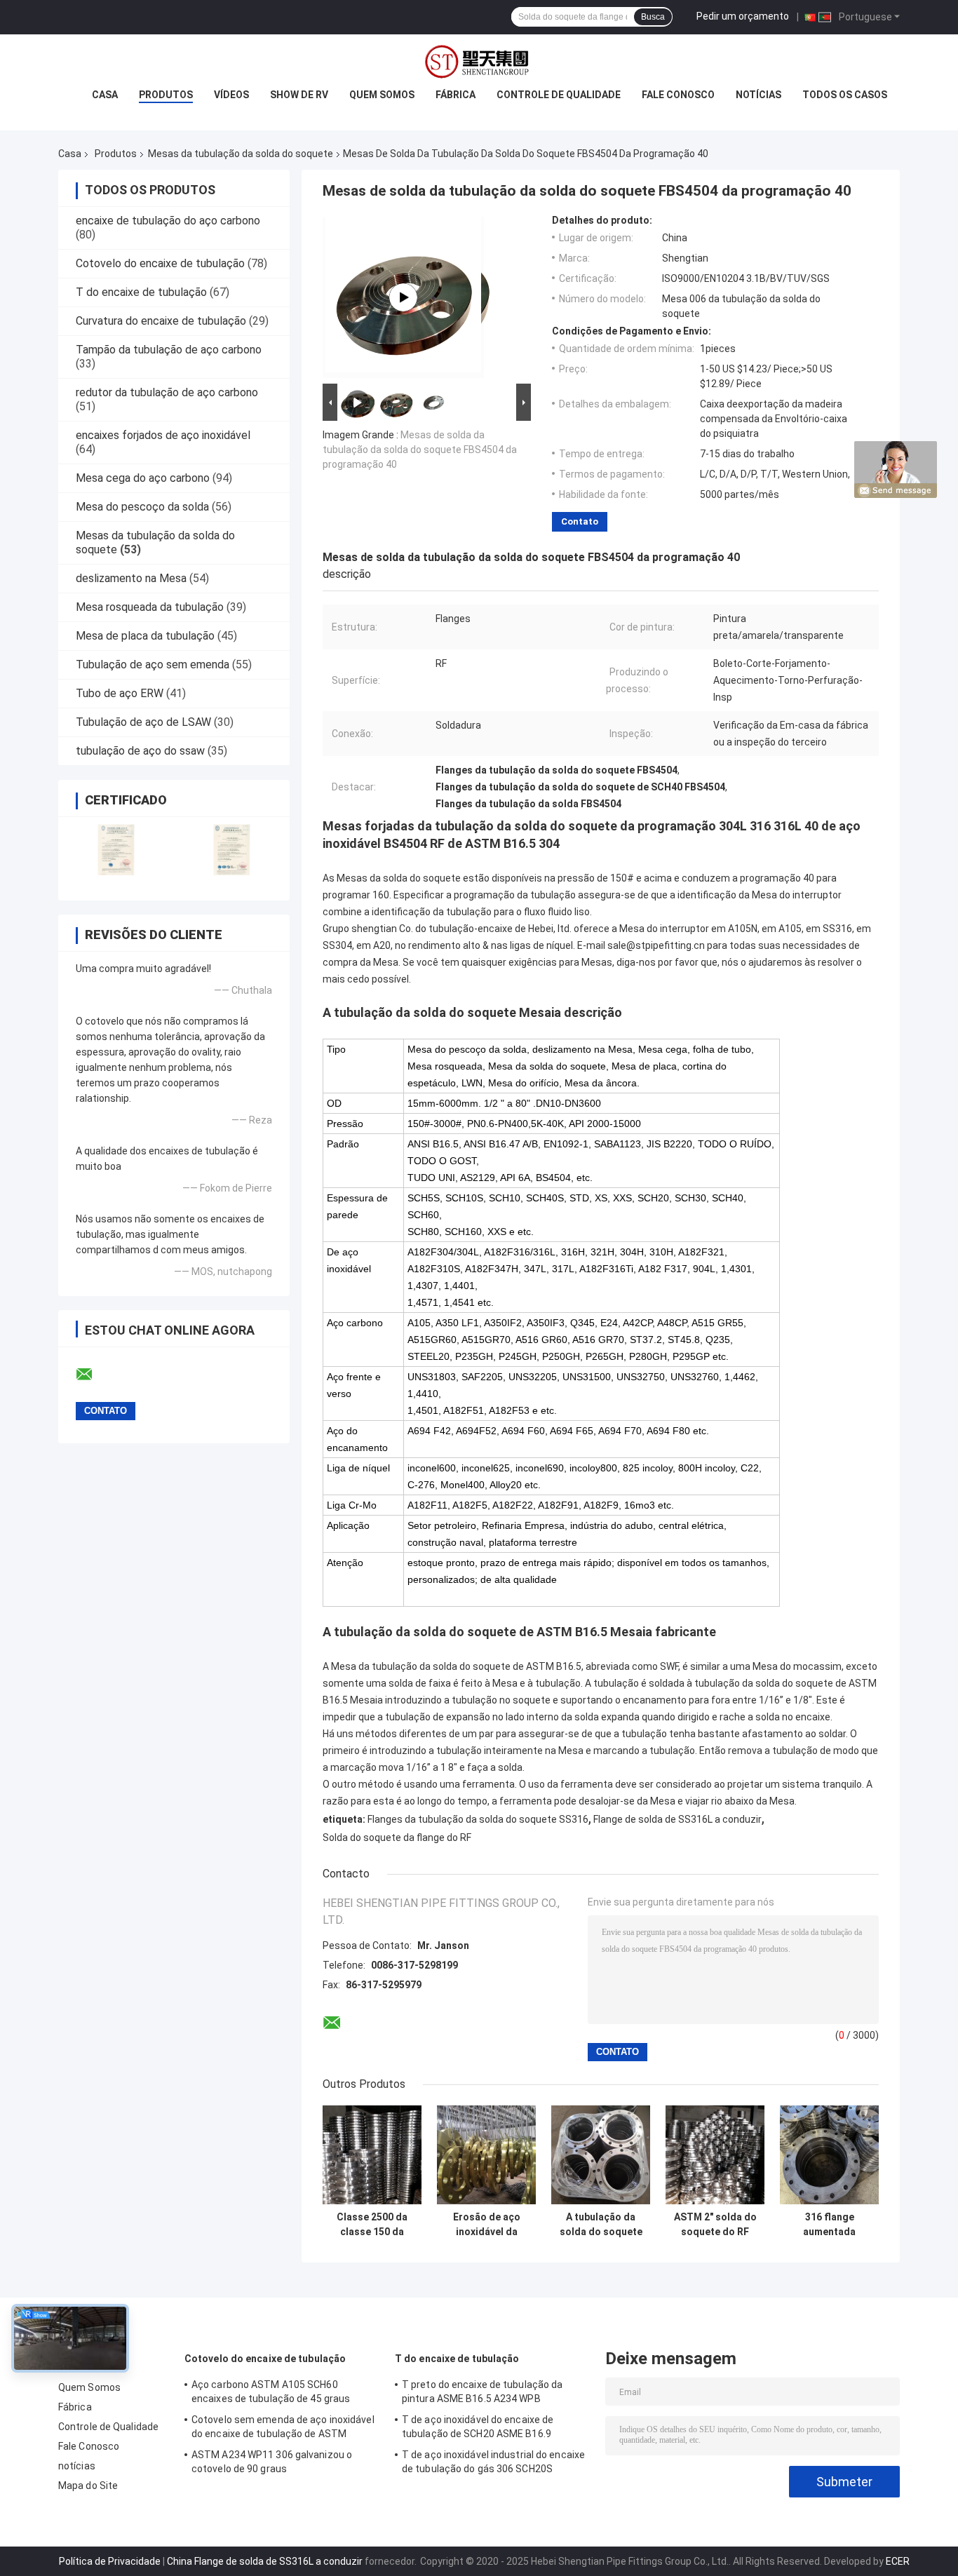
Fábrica (456, 95)
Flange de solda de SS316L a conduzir (677, 1819)
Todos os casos (845, 95)
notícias (758, 95)
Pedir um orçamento (743, 16)
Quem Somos (382, 95)
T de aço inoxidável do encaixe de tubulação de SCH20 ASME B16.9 (478, 2427)
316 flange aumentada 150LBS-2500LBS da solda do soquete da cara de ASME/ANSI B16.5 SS (830, 2225)
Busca (653, 17)
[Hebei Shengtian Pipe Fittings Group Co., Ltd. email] (93, 1375)
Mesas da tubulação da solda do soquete (241, 154)
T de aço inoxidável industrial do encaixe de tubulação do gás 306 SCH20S (493, 2462)
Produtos (166, 95)
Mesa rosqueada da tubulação (150, 607)
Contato (580, 521)
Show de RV (299, 95)
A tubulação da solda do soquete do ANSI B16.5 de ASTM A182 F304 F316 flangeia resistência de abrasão (601, 2225)
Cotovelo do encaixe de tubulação (160, 263)
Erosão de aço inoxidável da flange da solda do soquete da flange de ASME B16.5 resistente (487, 2225)
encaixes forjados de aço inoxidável (163, 435)
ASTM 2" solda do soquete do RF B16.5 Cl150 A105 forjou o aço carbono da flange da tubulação (715, 2225)
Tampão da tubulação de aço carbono (169, 350)
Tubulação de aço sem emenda (153, 665)
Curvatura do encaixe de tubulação (161, 321)
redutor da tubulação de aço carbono (167, 392)
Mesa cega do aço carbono (143, 478)
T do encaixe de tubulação (141, 292)
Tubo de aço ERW (120, 693)
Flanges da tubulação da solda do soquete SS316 (478, 1819)
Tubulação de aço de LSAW (143, 722)
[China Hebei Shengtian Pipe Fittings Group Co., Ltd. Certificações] (116, 850)
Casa (105, 95)
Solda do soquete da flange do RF (397, 1837)
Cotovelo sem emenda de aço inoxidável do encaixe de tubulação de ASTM (283, 2427)
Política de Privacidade (110, 2561)
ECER (898, 2561)
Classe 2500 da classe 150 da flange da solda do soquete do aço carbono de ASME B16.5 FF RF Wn (372, 2225)
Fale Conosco (678, 95)
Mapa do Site (88, 2486)
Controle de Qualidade (559, 95)
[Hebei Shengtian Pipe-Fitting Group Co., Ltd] (403, 297)
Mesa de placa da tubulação (145, 636)
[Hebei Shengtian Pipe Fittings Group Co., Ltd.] (479, 62)
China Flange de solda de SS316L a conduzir (265, 2561)
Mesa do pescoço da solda (142, 507)
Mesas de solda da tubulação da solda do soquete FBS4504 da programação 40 (420, 450)
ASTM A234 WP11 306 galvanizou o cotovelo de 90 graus (272, 2462)
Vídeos (231, 95)
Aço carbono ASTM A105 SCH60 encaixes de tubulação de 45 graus (271, 2392)
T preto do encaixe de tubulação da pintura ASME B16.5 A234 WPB (482, 2392)
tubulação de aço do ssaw (140, 751)
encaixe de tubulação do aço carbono (168, 221)
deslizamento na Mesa (131, 578)
